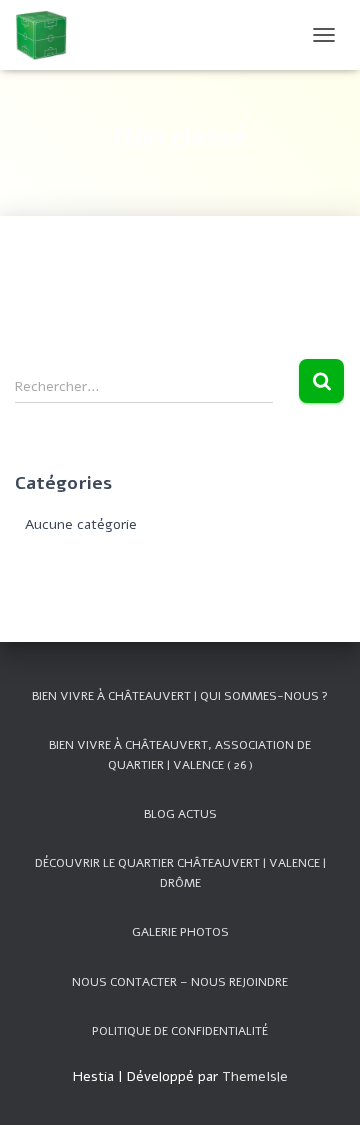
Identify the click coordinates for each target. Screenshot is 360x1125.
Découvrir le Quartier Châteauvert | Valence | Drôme (180, 872)
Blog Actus (180, 814)
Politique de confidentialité (180, 1031)
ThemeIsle (255, 1076)
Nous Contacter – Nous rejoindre (180, 982)
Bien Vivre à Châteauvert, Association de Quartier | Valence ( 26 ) (180, 754)
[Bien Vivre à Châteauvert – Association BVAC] (48, 35)
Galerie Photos (180, 932)
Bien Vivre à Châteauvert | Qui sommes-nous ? (180, 696)
